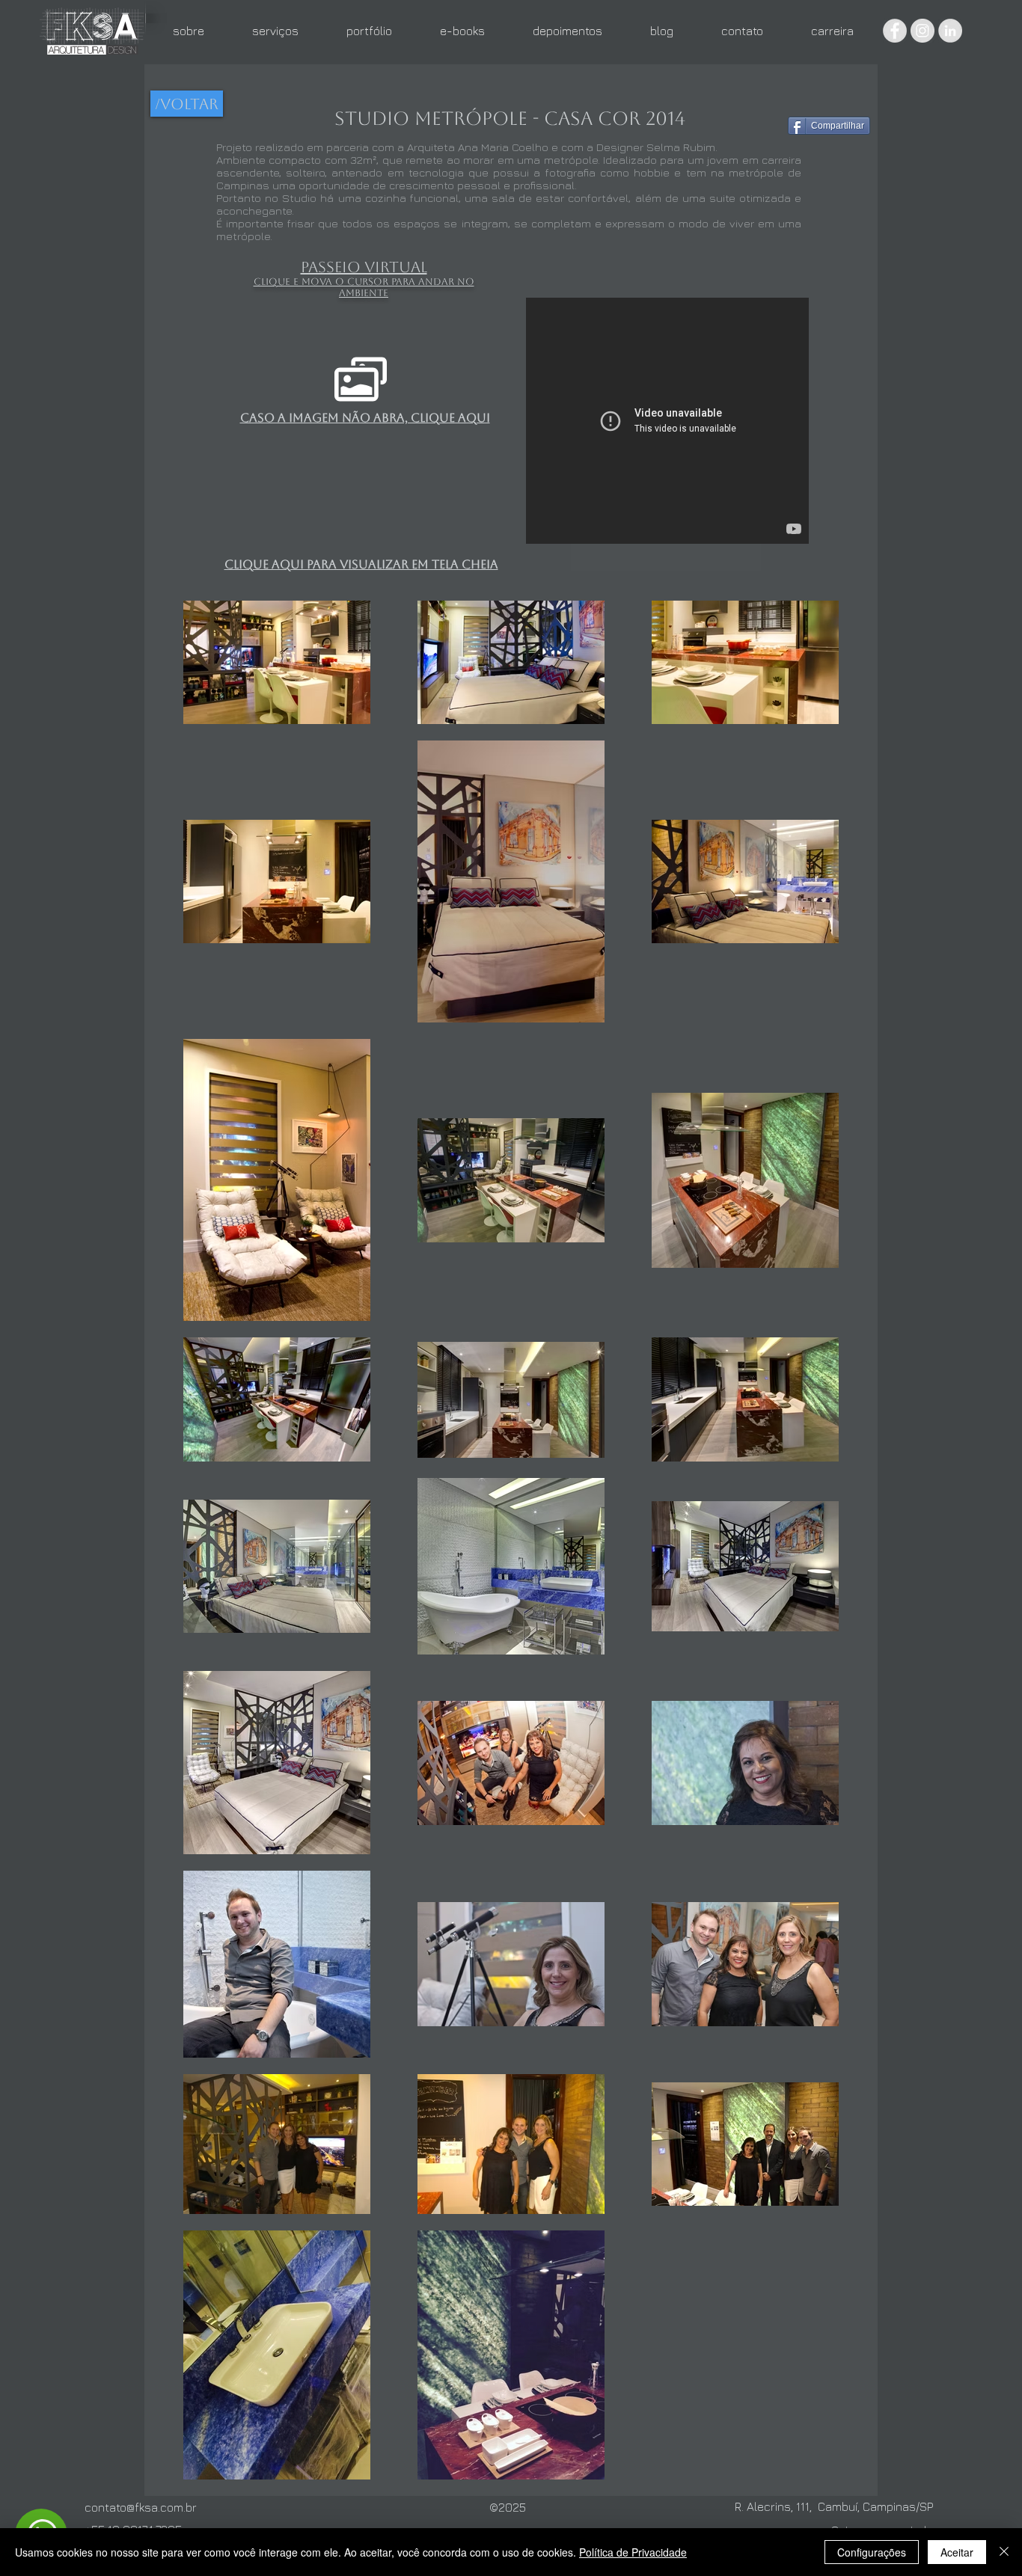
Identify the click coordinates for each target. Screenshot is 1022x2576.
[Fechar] (1004, 2552)
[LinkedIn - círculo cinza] (950, 31)
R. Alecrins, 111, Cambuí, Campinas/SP (834, 2506)
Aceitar (957, 2552)
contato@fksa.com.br (141, 2507)
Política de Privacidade (633, 2552)
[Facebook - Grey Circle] (895, 31)
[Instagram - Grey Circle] (922, 31)
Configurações (872, 2552)
